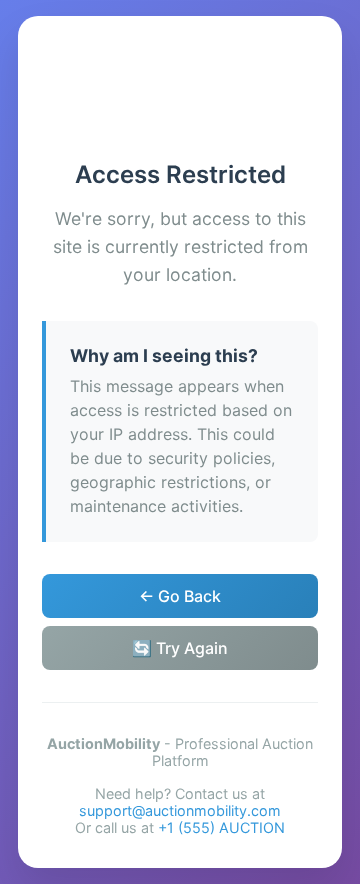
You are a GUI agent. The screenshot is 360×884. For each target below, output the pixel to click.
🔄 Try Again (180, 648)
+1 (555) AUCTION (221, 827)
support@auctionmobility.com (180, 810)
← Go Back (180, 596)
